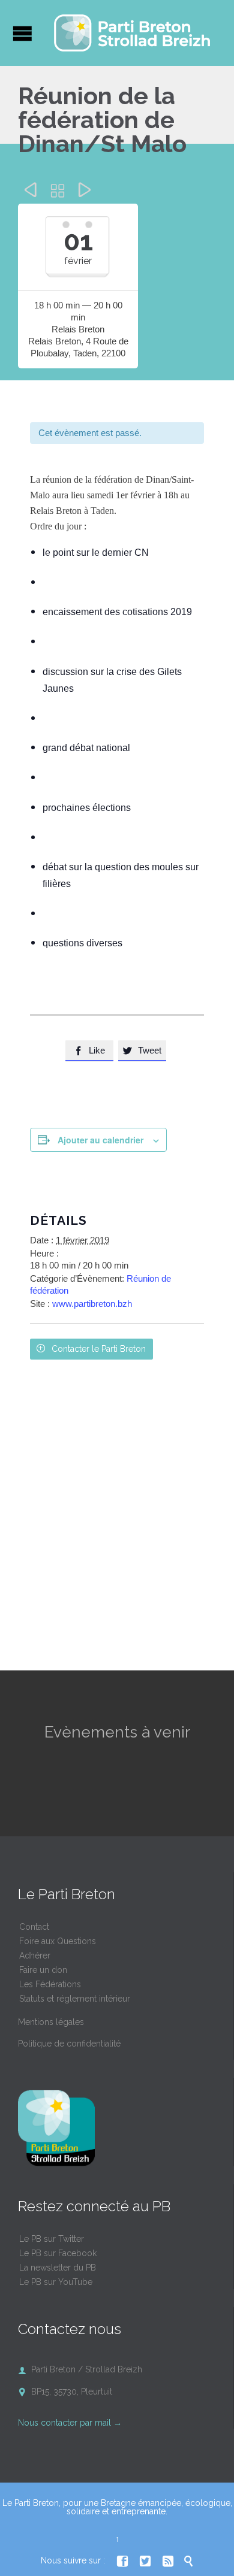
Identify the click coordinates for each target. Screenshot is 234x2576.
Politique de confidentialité (69, 2044)
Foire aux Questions (58, 1941)
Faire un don (43, 1970)
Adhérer (35, 1956)
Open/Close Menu (22, 33)
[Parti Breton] (132, 33)
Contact (34, 1927)
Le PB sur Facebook (58, 2253)
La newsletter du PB (58, 2268)
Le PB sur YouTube (56, 2282)
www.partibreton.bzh (92, 1304)
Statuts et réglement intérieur (75, 1999)
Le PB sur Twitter (52, 2239)
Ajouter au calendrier (100, 1140)
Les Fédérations (50, 1984)
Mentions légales (51, 2022)
